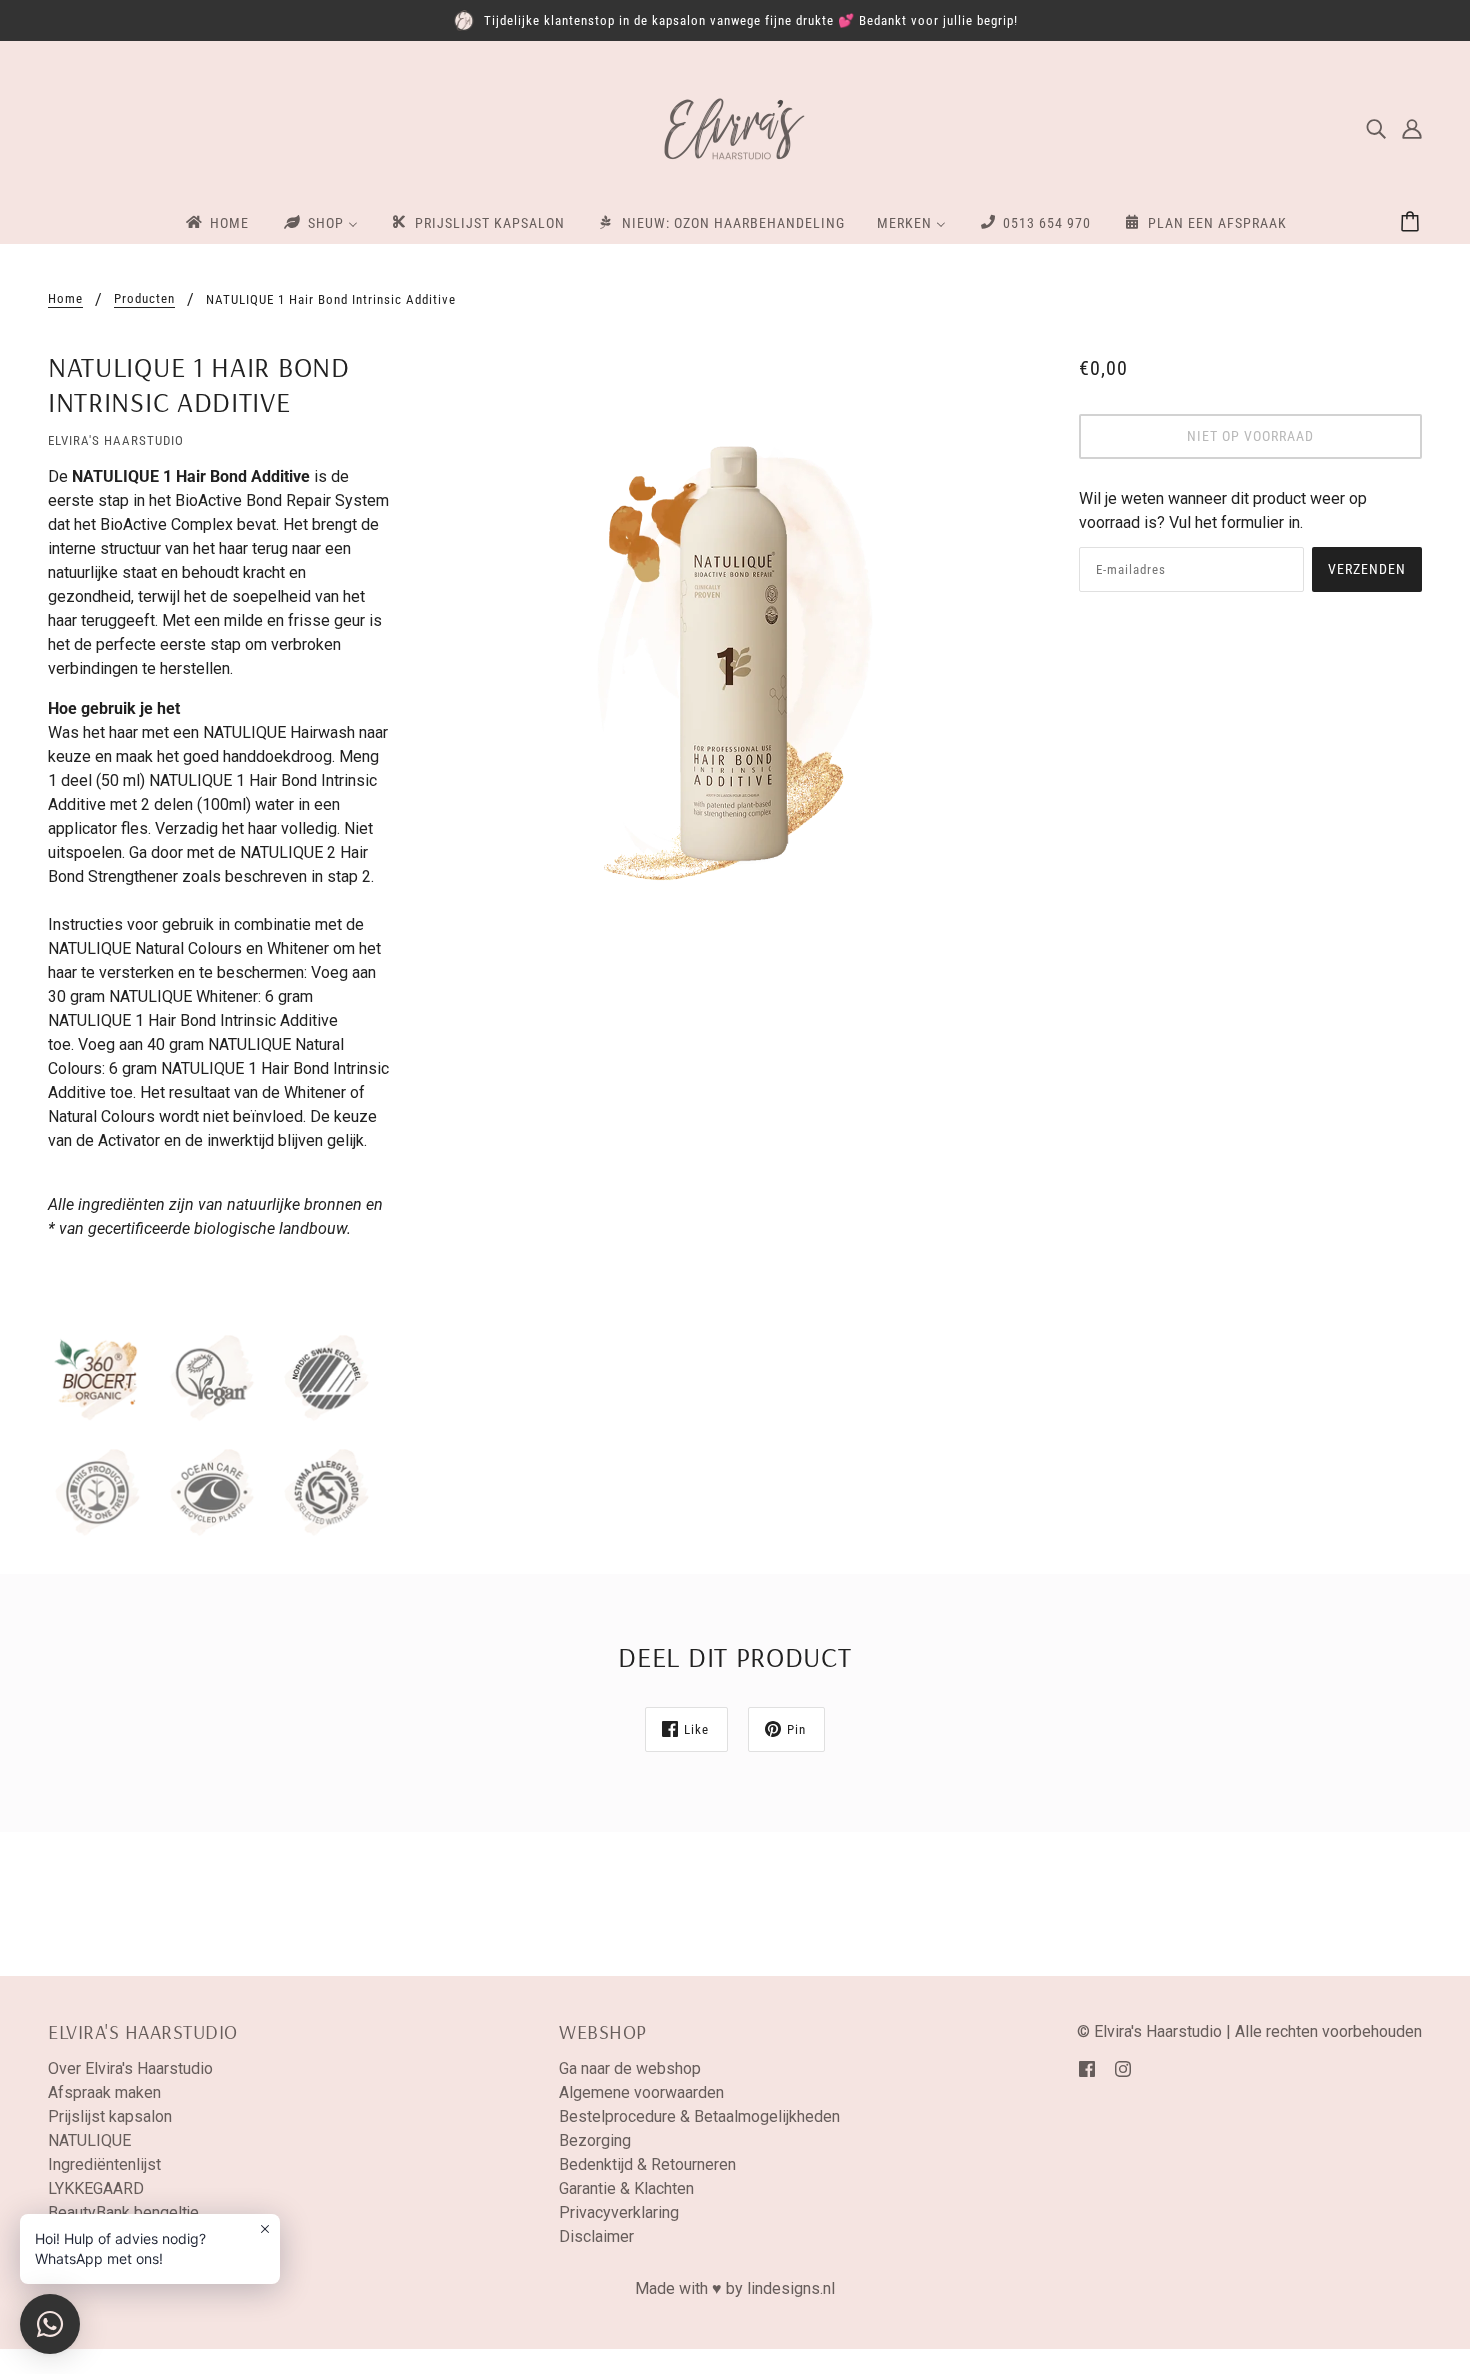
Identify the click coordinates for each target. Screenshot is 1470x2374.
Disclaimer (596, 2236)
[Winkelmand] (1413, 223)
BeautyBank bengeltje (123, 2212)
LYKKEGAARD (96, 2188)
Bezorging (595, 2140)
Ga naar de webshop (630, 2068)
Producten (144, 299)
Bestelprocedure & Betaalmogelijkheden (699, 2116)
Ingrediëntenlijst (104, 2164)
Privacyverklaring (619, 2212)
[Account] (1412, 129)
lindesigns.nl (791, 2288)
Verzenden (1367, 569)
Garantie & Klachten (626, 2188)
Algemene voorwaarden (641, 2092)
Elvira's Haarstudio (116, 440)
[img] (1376, 129)
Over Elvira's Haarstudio (130, 2068)
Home (65, 299)
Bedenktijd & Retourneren (647, 2164)
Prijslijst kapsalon (110, 2116)
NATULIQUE (89, 2140)
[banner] (735, 127)
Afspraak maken (104, 2092)
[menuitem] (216, 222)
